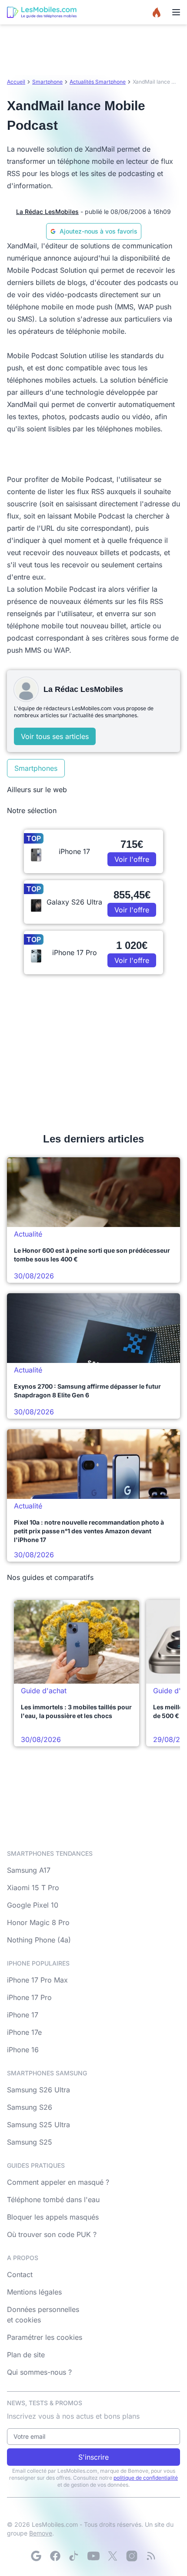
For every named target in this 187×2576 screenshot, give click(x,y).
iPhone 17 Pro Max (37, 1980)
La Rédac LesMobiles (47, 212)
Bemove (41, 2533)
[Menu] (176, 12)
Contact (20, 2274)
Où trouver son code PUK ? (52, 2234)
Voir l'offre (132, 859)
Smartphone (47, 82)
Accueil (16, 82)
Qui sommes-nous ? (39, 2372)
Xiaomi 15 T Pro (33, 1888)
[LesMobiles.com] (42, 12)
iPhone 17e (24, 2032)
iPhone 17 (23, 2015)
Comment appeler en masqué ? (58, 2182)
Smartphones (36, 768)
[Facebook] (55, 2556)
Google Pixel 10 (33, 1905)
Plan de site (26, 2355)
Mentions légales (34, 2292)
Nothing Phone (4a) (39, 1940)
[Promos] (157, 12)
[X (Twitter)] (113, 2556)
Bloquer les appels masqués (53, 2217)
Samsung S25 (30, 2142)
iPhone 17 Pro (29, 1997)
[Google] (36, 2556)
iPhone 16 (23, 2050)
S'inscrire (93, 2457)
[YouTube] (93, 2556)
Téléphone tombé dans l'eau (53, 2200)
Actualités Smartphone (98, 82)
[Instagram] (132, 2556)
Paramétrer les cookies (45, 2337)
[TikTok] (74, 2556)
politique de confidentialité (146, 2478)
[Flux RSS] (151, 2556)
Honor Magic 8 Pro (38, 1922)
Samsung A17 (29, 1870)
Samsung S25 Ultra (38, 2125)
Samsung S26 (30, 2107)
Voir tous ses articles (55, 736)
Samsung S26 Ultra (38, 2090)
